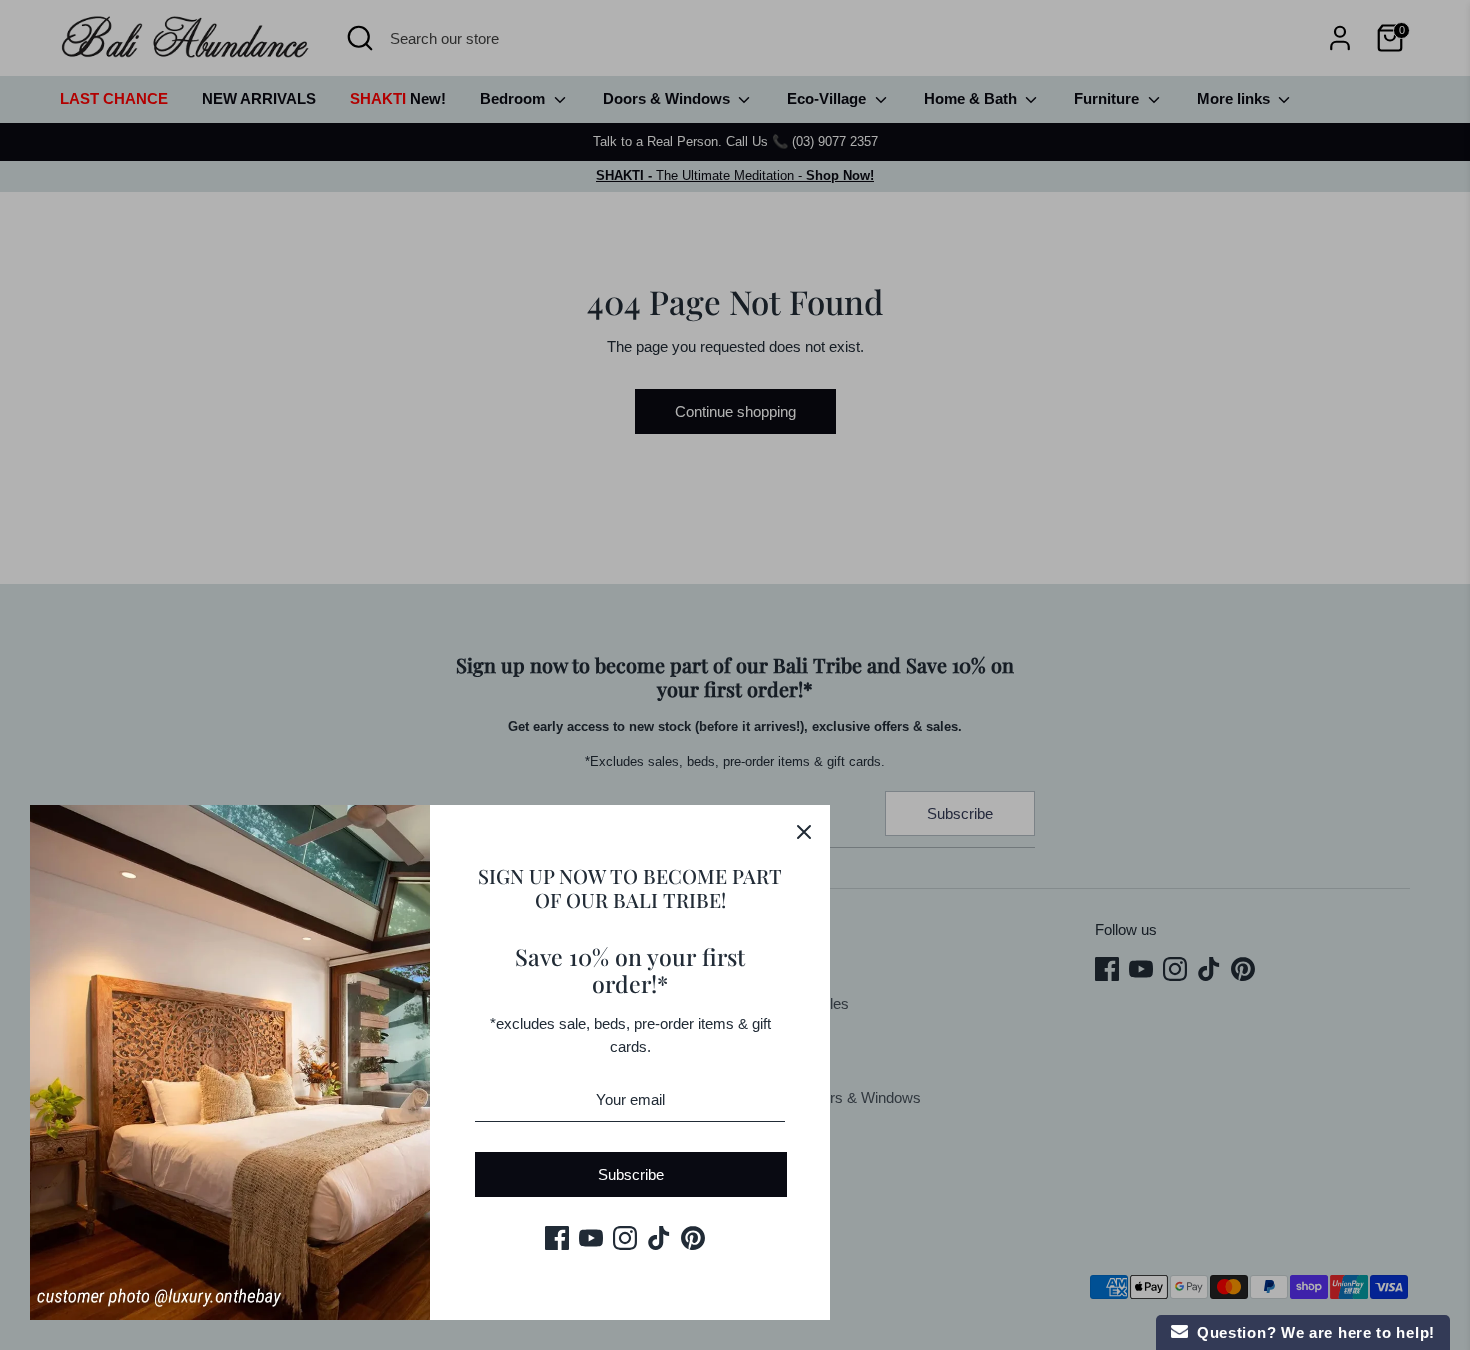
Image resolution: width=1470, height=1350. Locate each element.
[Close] (804, 831)
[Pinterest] (693, 1238)
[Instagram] (625, 1238)
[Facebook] (557, 1238)
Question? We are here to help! (1311, 1332)
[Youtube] (591, 1238)
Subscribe (631, 1174)
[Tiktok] (659, 1238)
